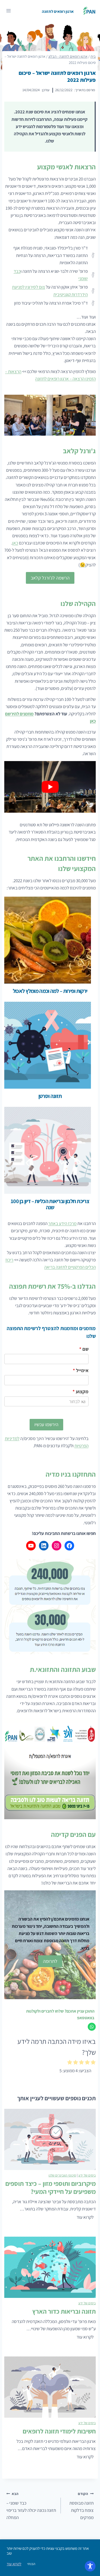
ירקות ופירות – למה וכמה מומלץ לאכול (50, 991)
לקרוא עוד (84, 2218)
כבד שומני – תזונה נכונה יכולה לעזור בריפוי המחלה (31, 2506)
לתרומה (50, 1961)
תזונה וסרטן (50, 1096)
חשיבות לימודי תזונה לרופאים (59, 2431)
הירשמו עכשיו (46, 1424)
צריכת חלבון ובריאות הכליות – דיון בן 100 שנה (50, 1204)
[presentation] (48, 940)
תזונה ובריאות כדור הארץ (64, 2311)
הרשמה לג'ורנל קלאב (50, 578)
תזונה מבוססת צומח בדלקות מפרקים (81, 2506)
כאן (15, 543)
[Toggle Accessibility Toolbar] (90, 2566)
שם (84, 1349)
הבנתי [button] (31, 2564)
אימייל (81, 1370)
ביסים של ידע (87, 2175)
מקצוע (81, 1391)
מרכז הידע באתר (62, 1223)
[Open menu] (9, 11)
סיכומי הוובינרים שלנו (62, 2175)
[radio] (93, 2063)
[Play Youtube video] (50, 787)
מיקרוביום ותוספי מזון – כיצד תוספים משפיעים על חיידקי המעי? (51, 2187)
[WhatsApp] (92, 2027)
